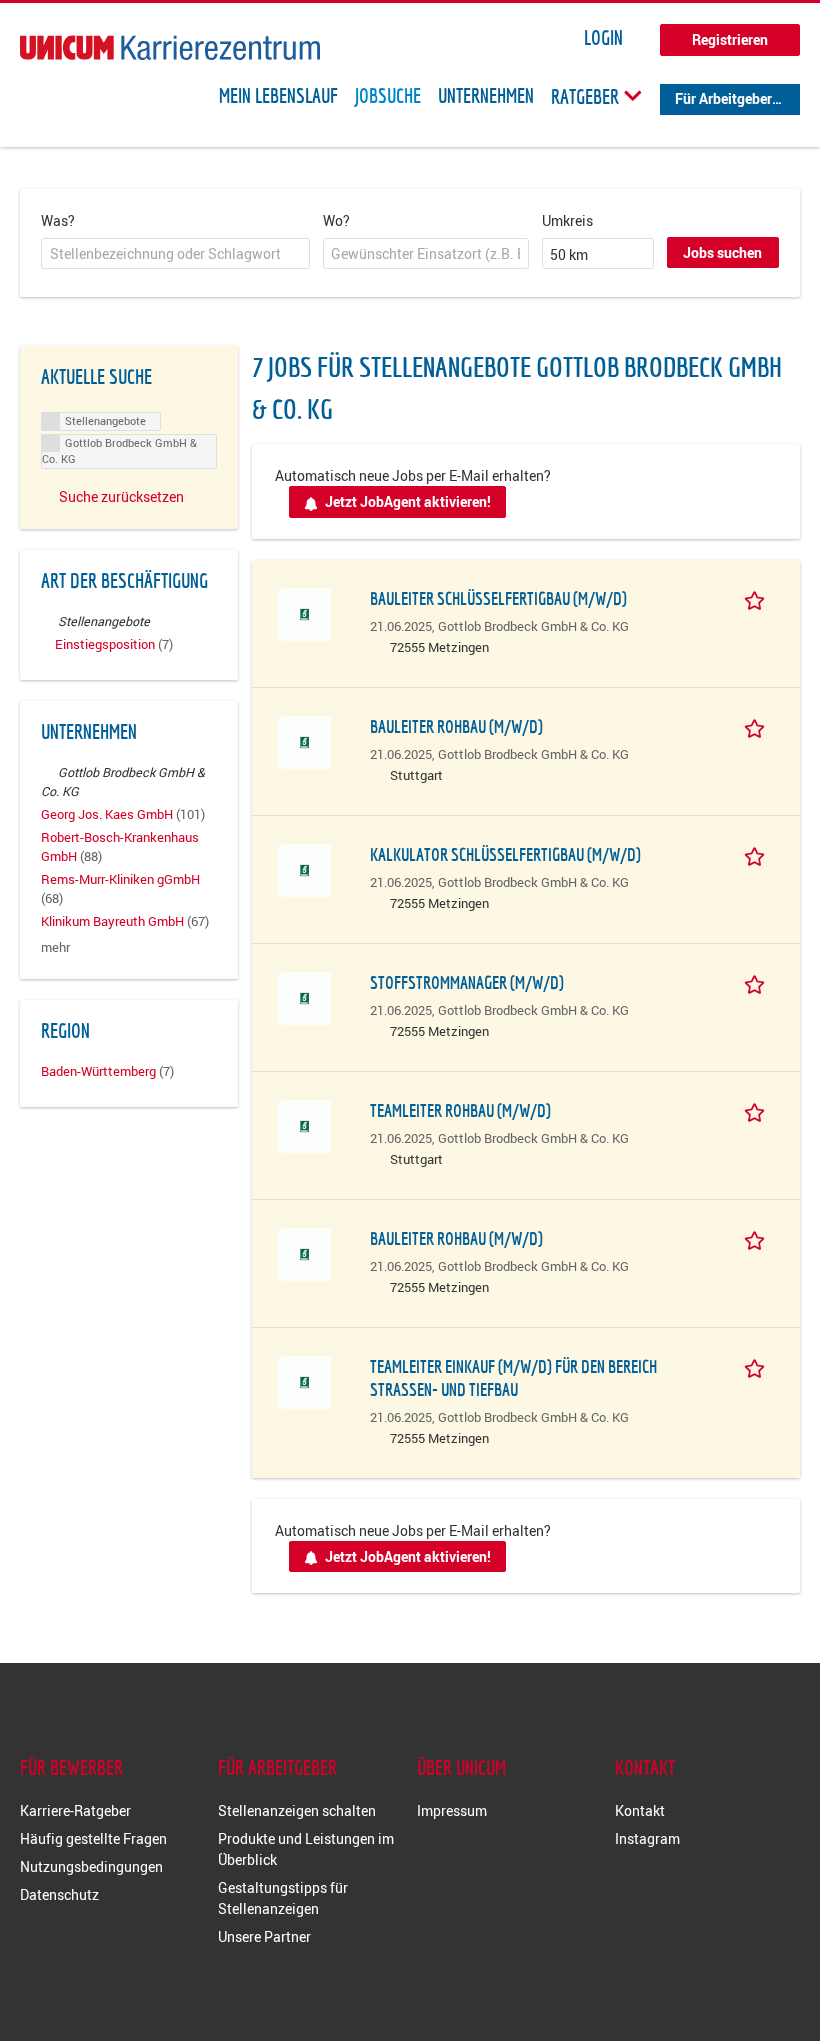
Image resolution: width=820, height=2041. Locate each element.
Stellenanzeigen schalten (297, 1810)
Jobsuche (388, 96)
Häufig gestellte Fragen (93, 1838)
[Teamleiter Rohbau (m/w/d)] (304, 1124)
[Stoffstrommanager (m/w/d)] (304, 996)
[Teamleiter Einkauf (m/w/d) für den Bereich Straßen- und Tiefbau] (304, 1380)
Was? (58, 220)
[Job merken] (758, 598)
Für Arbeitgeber (723, 98)
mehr (55, 947)
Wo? (336, 220)
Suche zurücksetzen (121, 496)
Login (603, 38)
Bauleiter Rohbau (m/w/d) (456, 726)
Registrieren (730, 39)
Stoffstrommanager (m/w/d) (467, 982)
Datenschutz (59, 1894)
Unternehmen (486, 96)
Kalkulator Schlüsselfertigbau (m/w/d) (505, 854)
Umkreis (567, 220)
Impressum (452, 1810)
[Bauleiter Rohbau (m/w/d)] (304, 740)
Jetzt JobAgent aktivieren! (408, 501)
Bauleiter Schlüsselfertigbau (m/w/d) (498, 598)
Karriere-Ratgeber (75, 1810)
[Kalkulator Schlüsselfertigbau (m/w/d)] (304, 868)
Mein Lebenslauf (278, 96)
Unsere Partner (264, 1936)
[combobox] (175, 254)
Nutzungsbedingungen (91, 1866)
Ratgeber (587, 96)
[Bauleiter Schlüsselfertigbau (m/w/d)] (304, 612)
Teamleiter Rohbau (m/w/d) (460, 1110)
